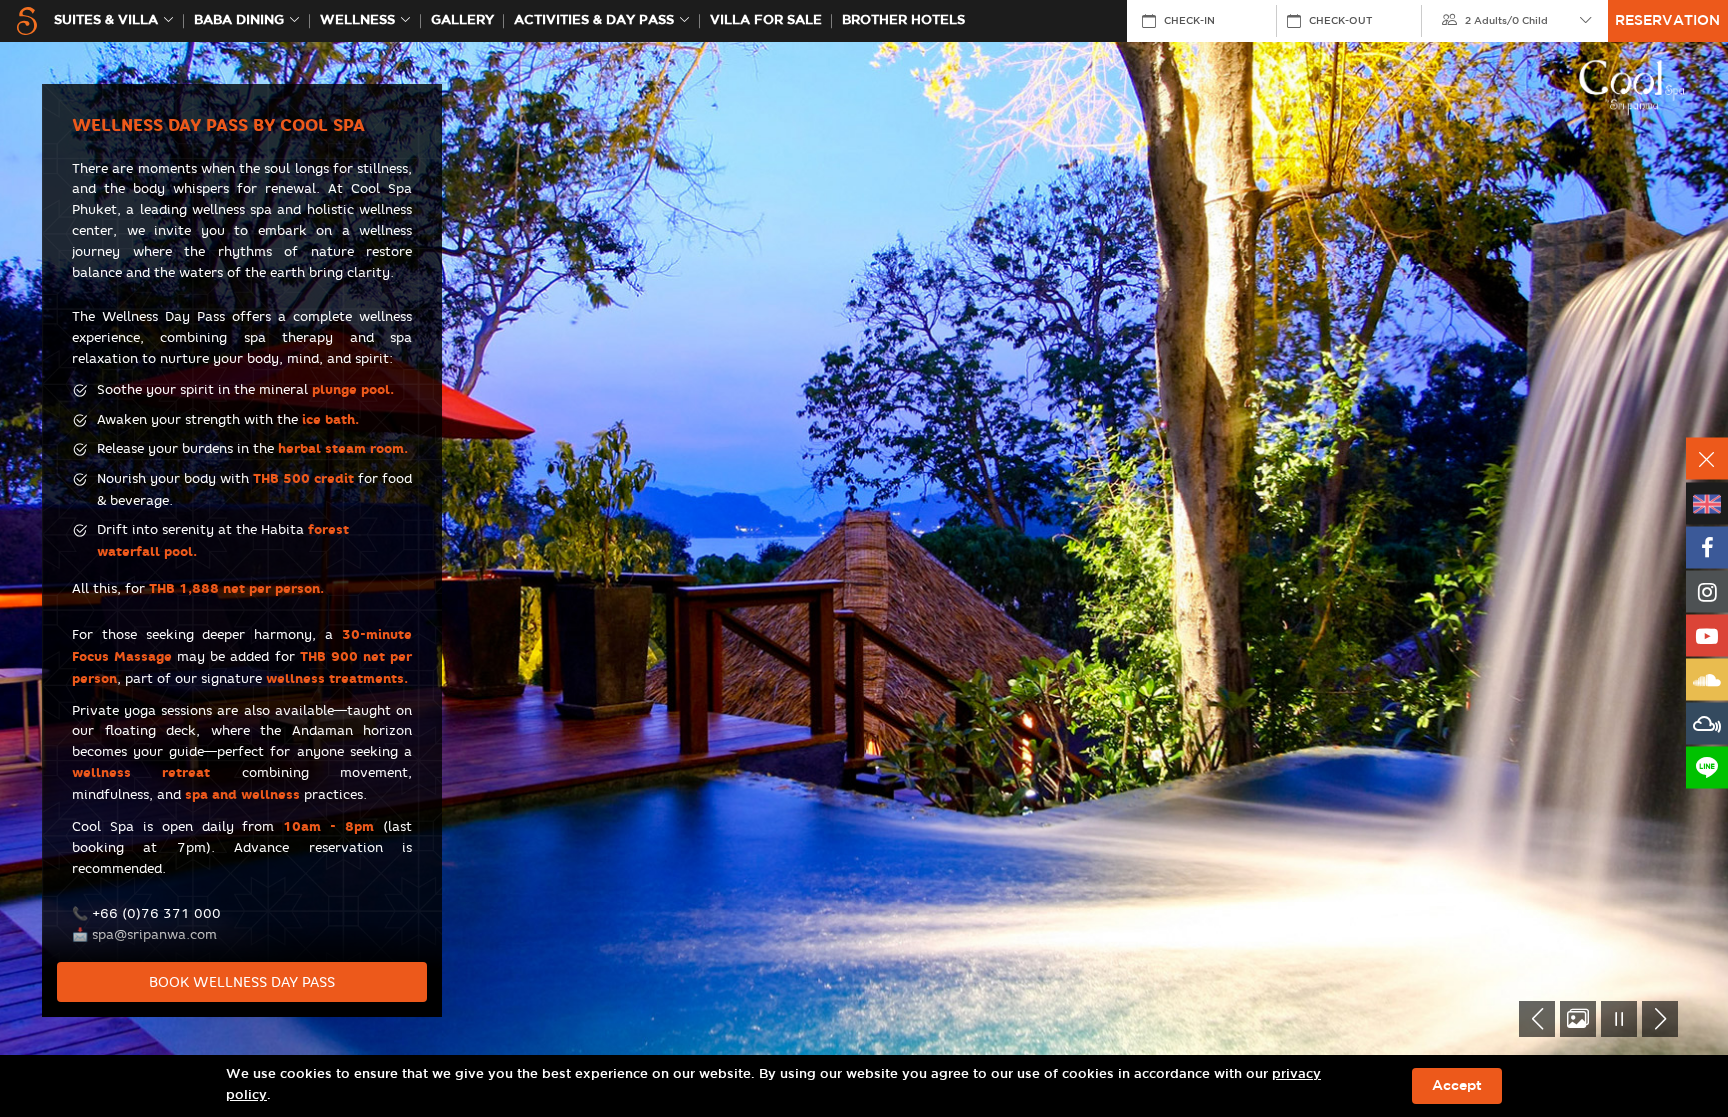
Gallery (462, 20)
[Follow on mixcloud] (1707, 724)
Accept (1457, 1086)
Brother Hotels (903, 20)
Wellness (357, 20)
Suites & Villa (106, 20)
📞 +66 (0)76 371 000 (146, 913)
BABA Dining (239, 20)
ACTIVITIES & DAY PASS (594, 20)
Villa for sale (766, 20)
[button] (1537, 1019)
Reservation (1667, 21)
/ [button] (1506, 21)
